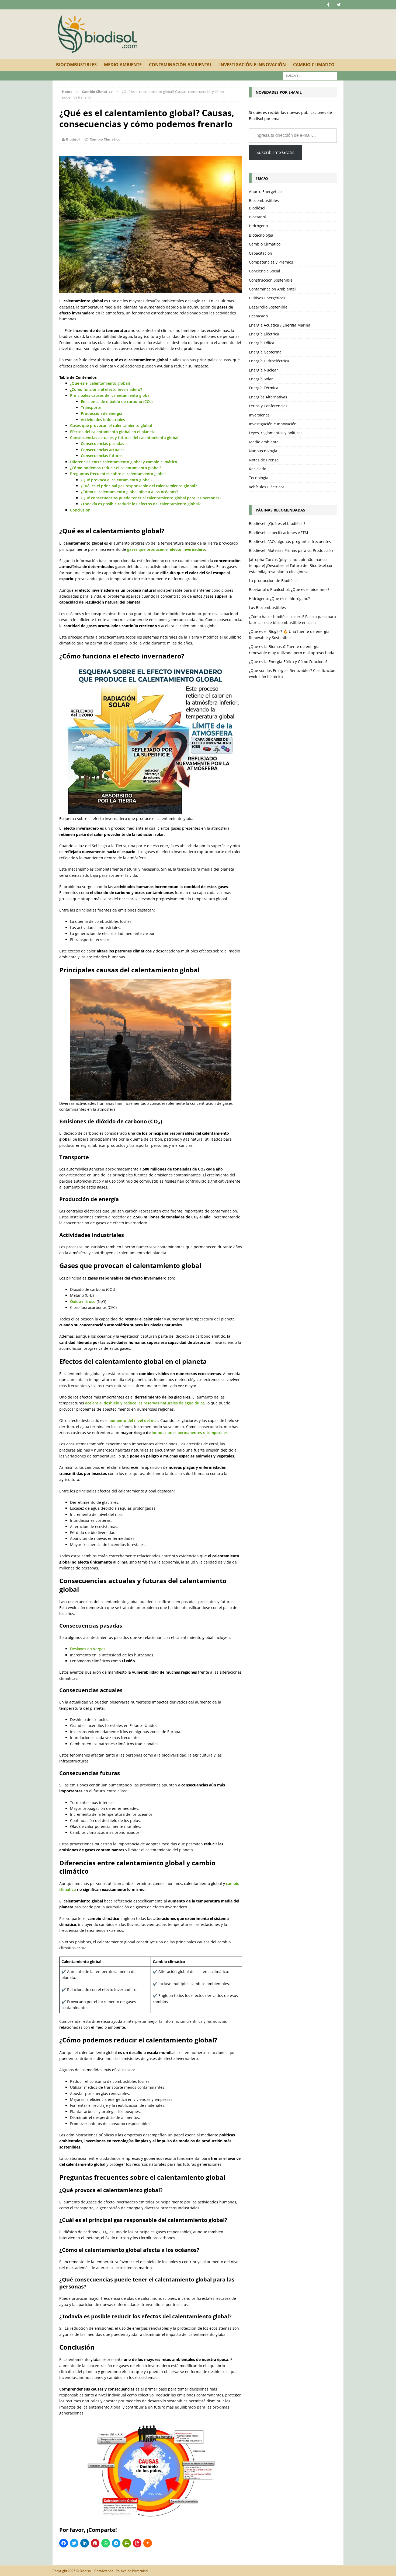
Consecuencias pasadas (103, 444)
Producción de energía (102, 413)
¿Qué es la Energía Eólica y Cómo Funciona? (288, 662)
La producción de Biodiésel (273, 581)
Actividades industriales (103, 420)
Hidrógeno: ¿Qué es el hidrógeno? (279, 599)
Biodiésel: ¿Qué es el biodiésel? (277, 523)
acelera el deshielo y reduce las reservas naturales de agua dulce (145, 1403)
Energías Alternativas (268, 397)
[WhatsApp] (106, 2543)
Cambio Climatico (314, 65)
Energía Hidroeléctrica (269, 361)
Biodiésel (257, 208)
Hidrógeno (258, 226)
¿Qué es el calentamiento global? (100, 383)
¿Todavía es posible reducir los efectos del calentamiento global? (141, 504)
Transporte (91, 407)
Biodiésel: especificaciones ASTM (279, 533)
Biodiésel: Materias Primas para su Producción (291, 550)
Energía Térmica (264, 388)
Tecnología (259, 478)
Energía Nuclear (263, 370)
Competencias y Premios (271, 262)
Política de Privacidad (132, 2571)
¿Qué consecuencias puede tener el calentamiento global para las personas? (151, 498)
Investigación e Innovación (253, 65)
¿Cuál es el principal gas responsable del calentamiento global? (139, 486)
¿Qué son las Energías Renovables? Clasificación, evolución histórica (293, 673)
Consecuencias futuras (102, 456)
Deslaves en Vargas (88, 1649)
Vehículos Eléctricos (267, 487)
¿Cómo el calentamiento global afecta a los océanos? (129, 492)
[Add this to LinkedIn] (85, 2543)
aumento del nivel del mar (134, 1420)
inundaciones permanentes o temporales (190, 1433)
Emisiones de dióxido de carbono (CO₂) (117, 402)
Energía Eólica (262, 343)
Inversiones (259, 415)
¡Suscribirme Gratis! (275, 152)
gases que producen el (166, 549)
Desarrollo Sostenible (268, 307)
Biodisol (73, 139)
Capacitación (260, 253)
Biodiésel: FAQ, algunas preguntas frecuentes (290, 542)
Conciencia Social (265, 271)
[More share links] (148, 2543)
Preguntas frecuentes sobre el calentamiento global (118, 474)
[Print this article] (127, 2543)
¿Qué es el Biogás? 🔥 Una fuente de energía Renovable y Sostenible (289, 634)
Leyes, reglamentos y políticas (276, 433)
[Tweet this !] (74, 2543)
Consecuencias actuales (103, 450)
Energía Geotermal (266, 352)
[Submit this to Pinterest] (95, 2543)
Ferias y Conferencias (268, 406)
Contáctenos (104, 2571)
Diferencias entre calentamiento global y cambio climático (124, 462)
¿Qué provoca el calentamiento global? (117, 480)
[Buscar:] (310, 75)
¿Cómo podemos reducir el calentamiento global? (116, 468)
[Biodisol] (98, 34)
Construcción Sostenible (271, 280)
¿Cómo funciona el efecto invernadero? (106, 389)
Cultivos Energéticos (267, 298)
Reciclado (258, 469)
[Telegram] (116, 2543)
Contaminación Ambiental (180, 65)
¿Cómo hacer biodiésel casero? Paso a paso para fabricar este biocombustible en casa (292, 620)
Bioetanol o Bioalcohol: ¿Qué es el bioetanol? (289, 589)
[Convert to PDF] (137, 2543)
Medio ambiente (123, 65)
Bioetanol (257, 217)
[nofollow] (328, 5)
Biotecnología (261, 235)
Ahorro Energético (265, 192)
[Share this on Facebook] (64, 2543)
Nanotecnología (263, 451)
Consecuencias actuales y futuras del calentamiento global (124, 438)
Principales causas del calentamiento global (110, 395)
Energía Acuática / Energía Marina (280, 325)
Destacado (258, 316)
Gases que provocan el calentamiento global (111, 425)
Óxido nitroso (83, 1301)
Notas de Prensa (264, 460)
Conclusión (80, 510)
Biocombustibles (76, 65)
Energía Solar (261, 379)
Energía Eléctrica (264, 334)
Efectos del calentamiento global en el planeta (113, 432)
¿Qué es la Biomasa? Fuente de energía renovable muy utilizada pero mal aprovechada (292, 649)
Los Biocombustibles (267, 607)
